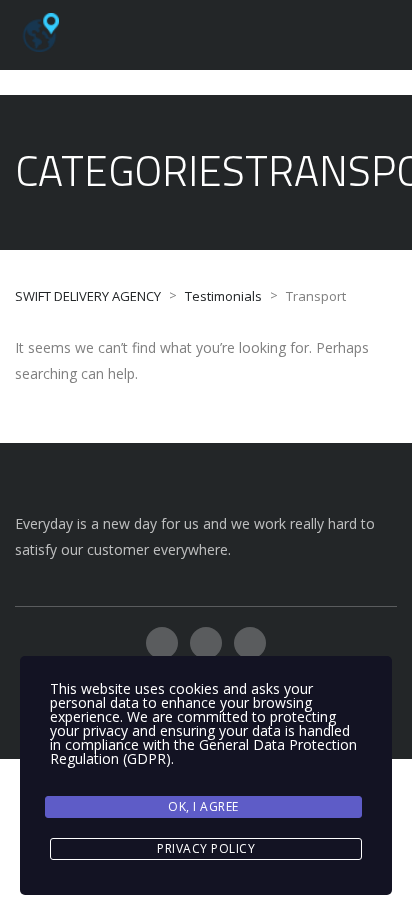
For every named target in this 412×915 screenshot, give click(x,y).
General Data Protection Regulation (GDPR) (203, 751)
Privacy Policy (206, 848)
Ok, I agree (203, 806)
